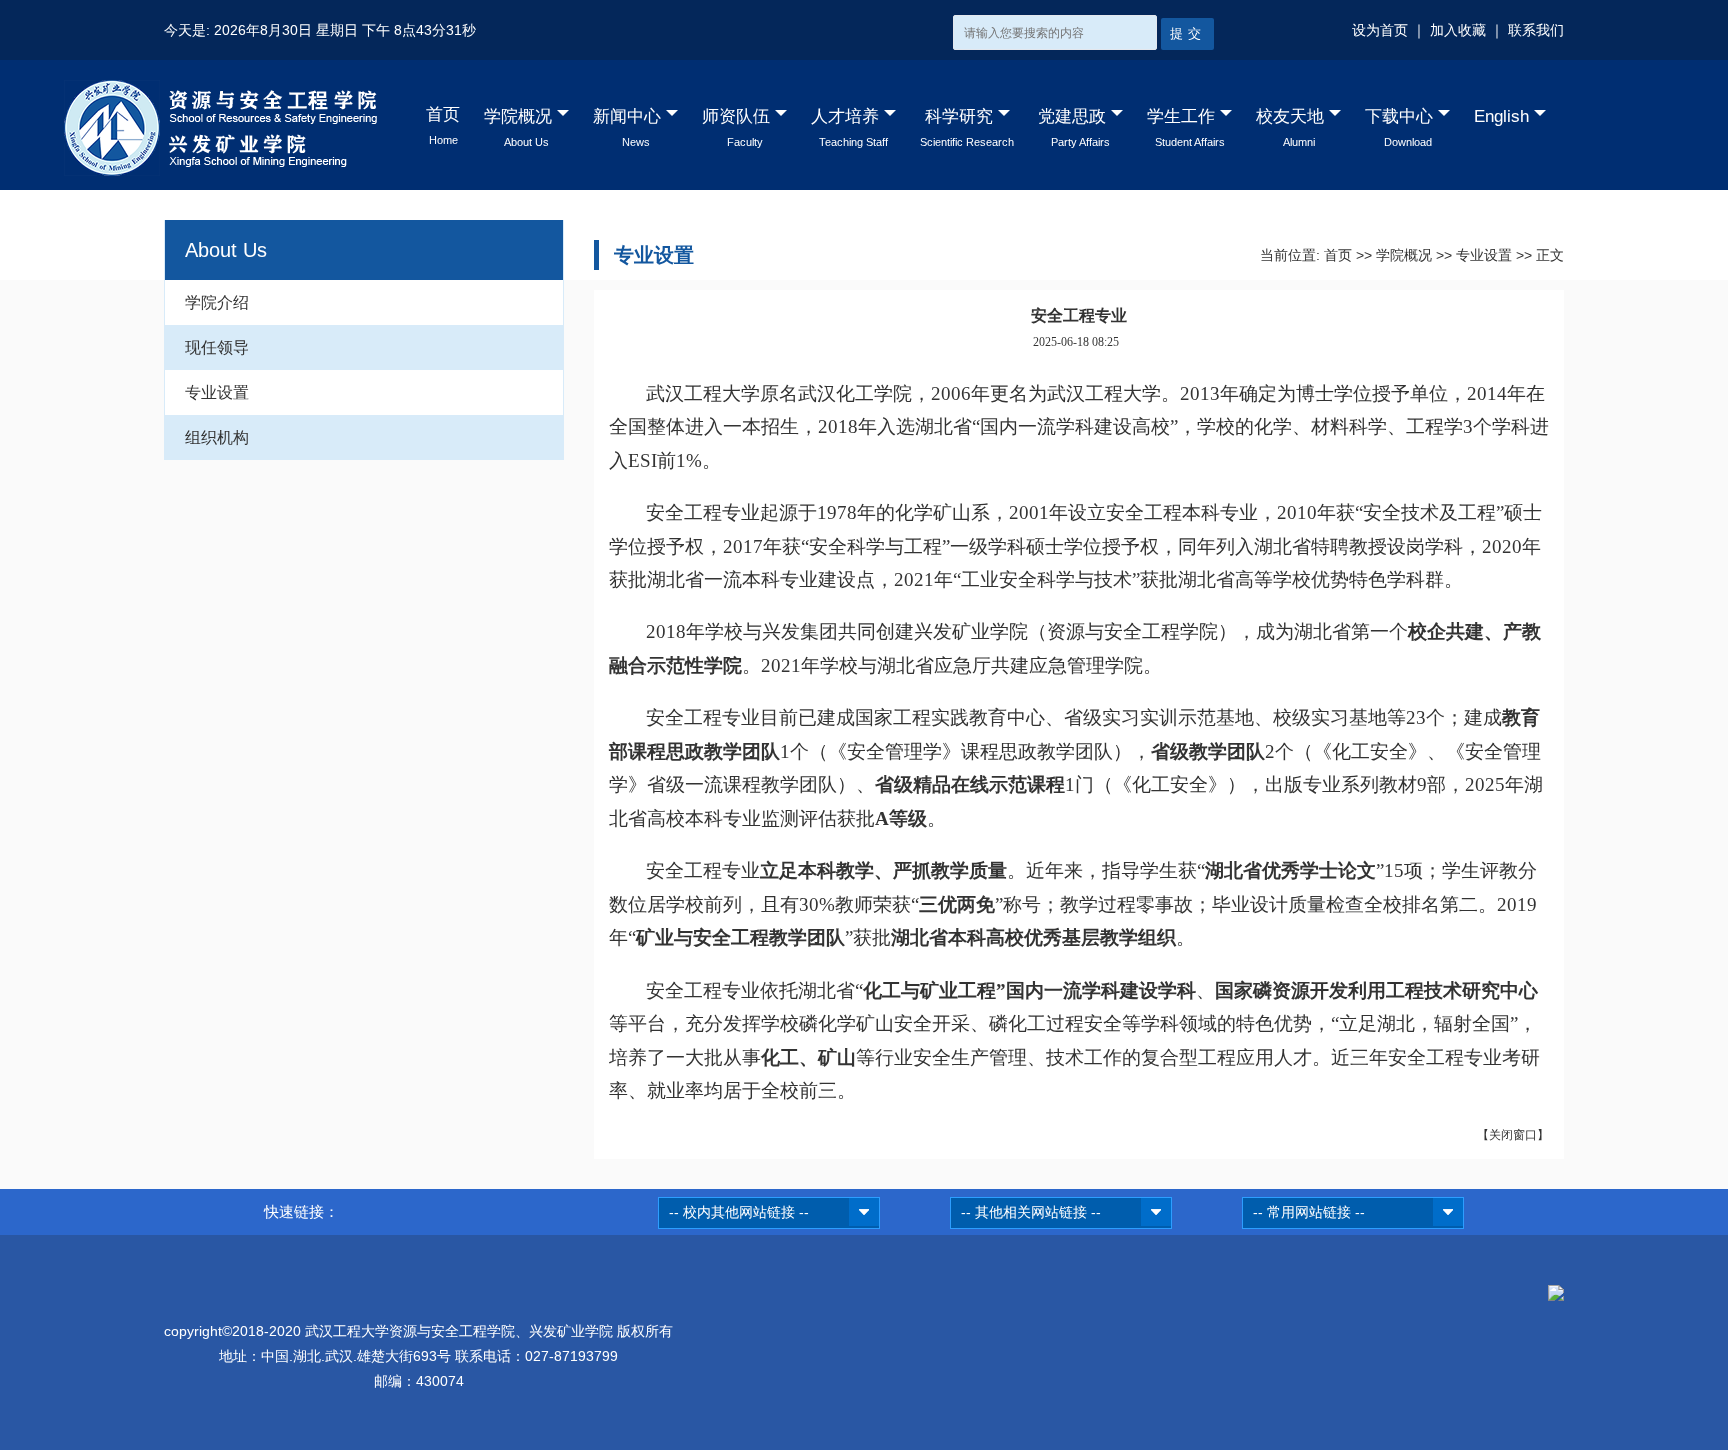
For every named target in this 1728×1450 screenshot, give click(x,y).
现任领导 (217, 347)
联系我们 (1536, 30)
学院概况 (1404, 255)
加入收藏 (1458, 30)
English (1501, 116)
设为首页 (1380, 30)
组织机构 (217, 437)
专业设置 (217, 392)
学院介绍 (217, 302)
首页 (1338, 255)
